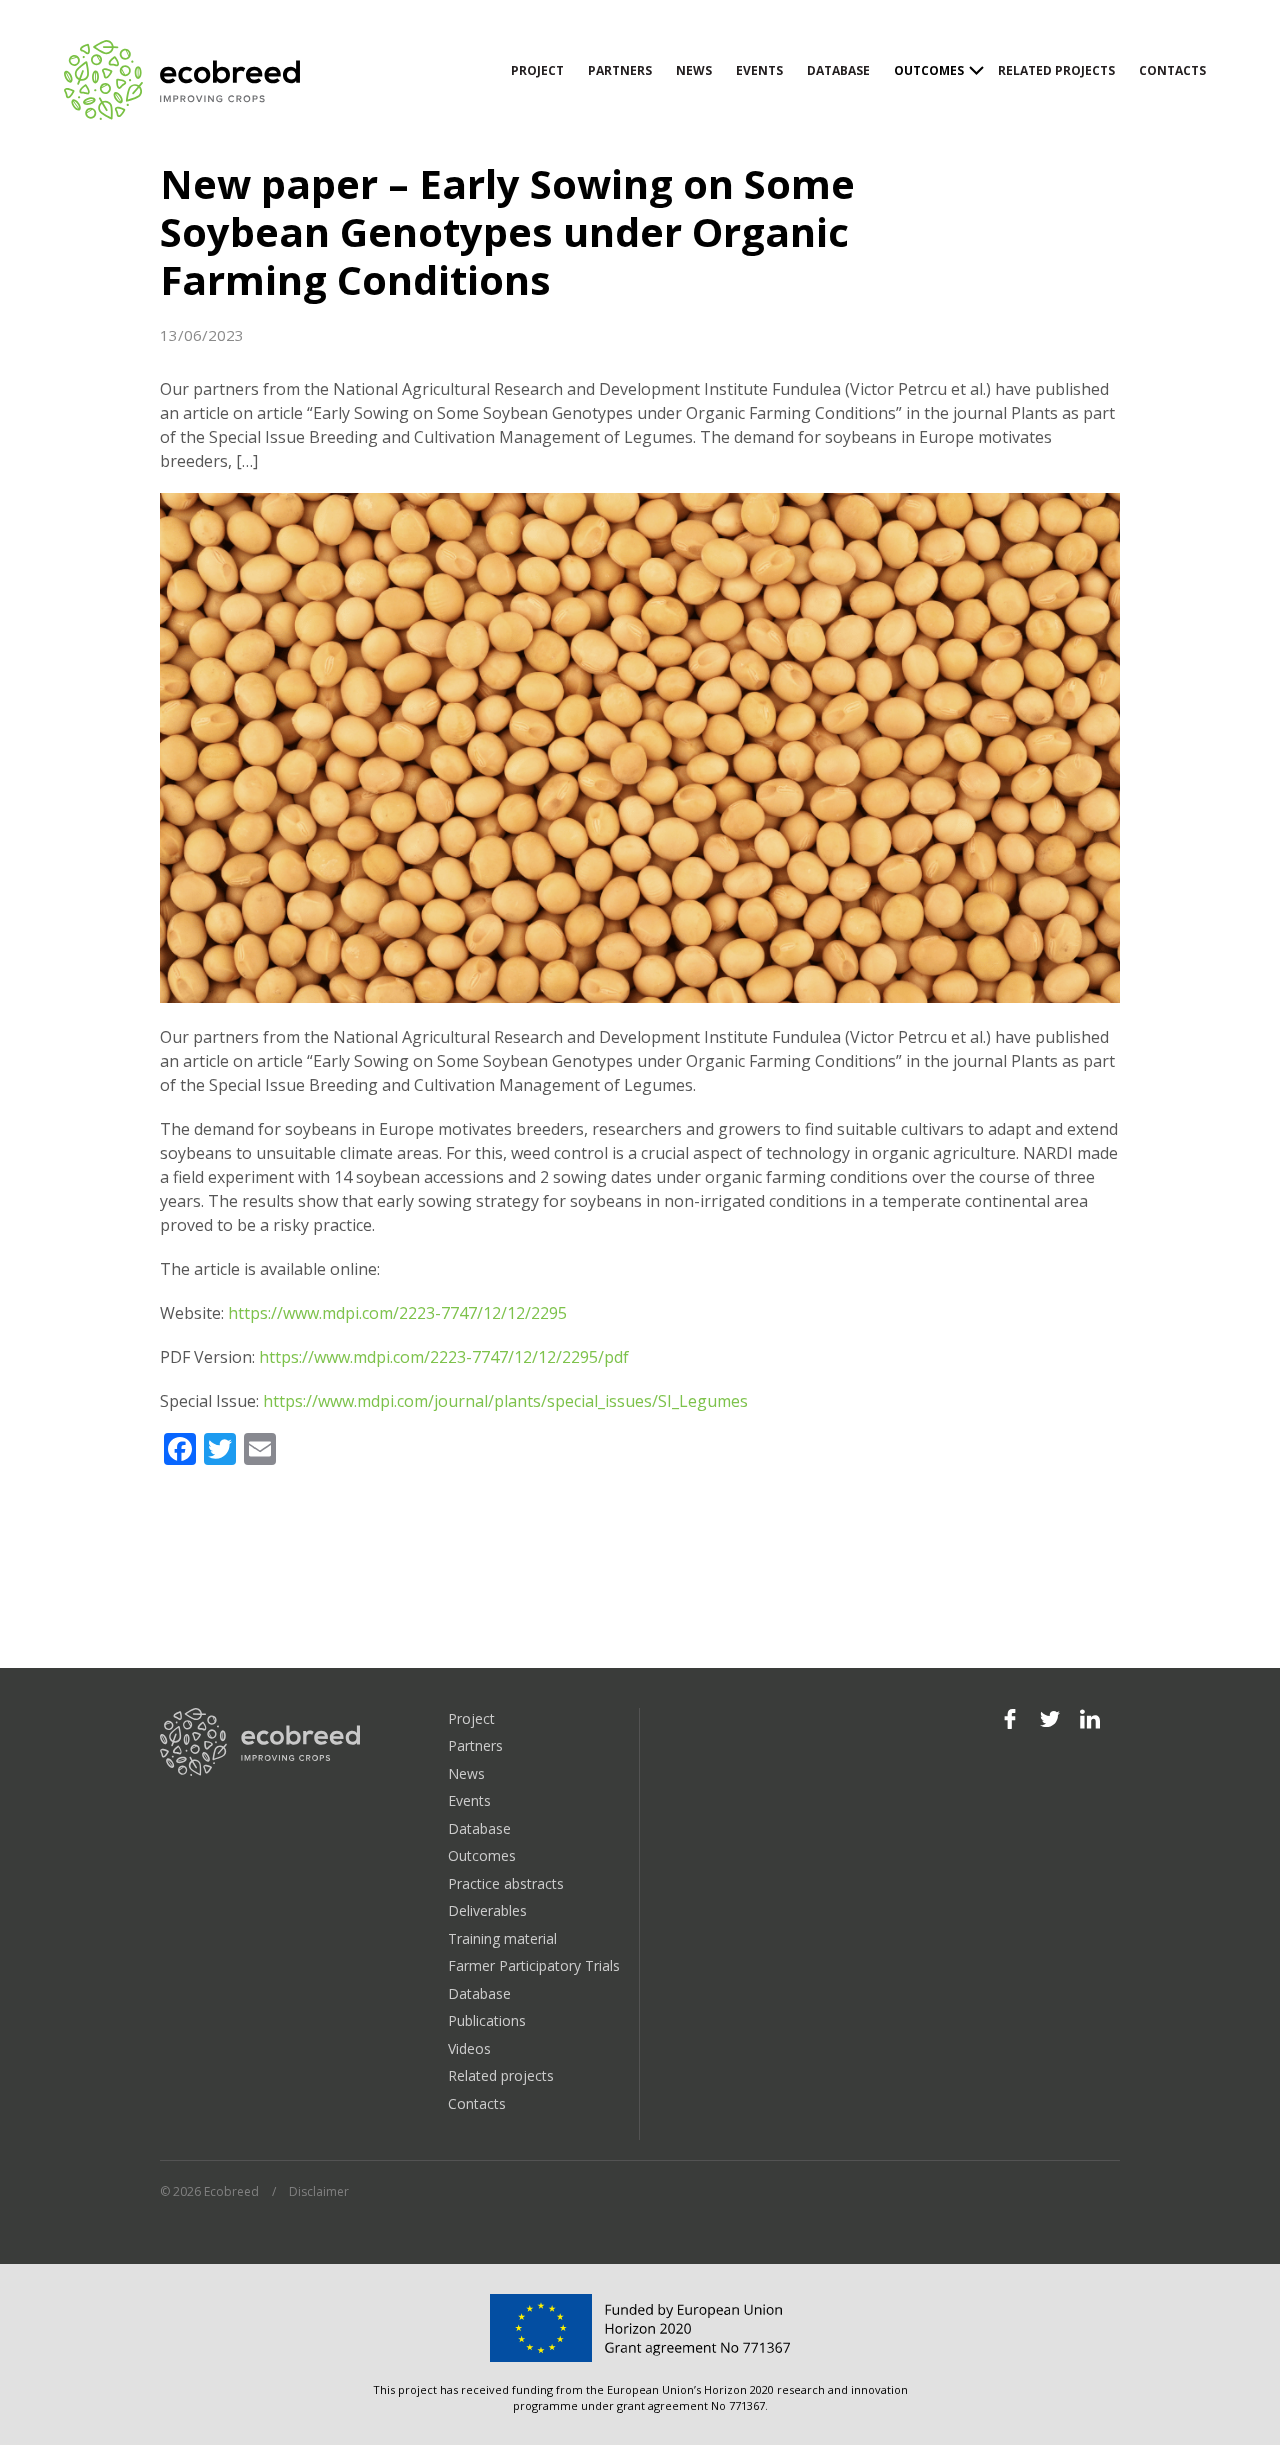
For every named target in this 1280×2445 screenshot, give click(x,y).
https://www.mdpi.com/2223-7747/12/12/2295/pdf (444, 1357)
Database (838, 70)
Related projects (1056, 70)
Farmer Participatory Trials (534, 1965)
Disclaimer (319, 2191)
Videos (469, 2048)
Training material (502, 1938)
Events (759, 70)
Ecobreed (184, 80)
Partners (620, 70)
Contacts (1172, 70)
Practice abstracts (506, 1883)
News (694, 70)
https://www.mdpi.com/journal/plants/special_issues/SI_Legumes (505, 1401)
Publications (487, 2020)
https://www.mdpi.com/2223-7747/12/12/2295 (397, 1313)
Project (537, 70)
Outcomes (929, 70)
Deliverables (487, 1910)
